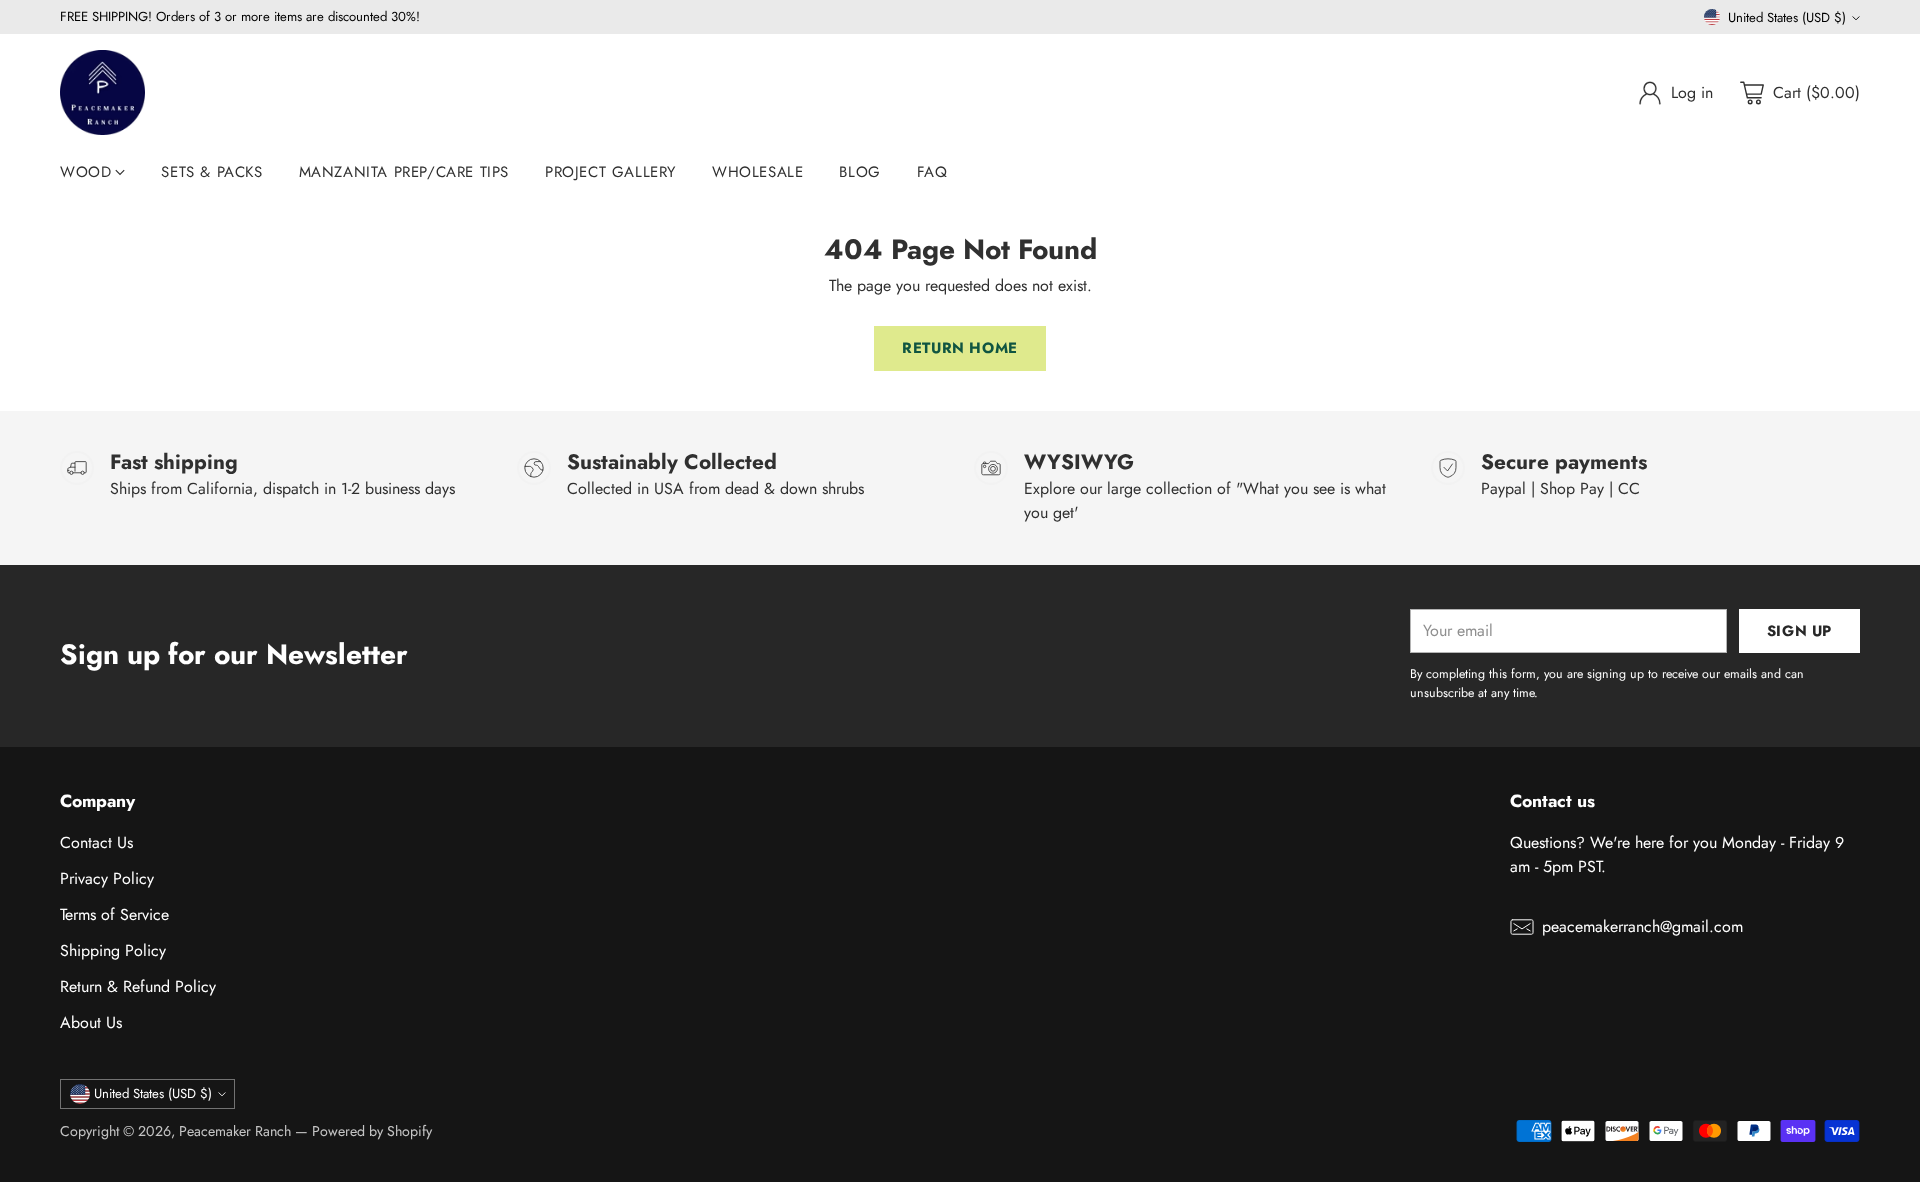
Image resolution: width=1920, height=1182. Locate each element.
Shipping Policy (113, 950)
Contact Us (96, 842)
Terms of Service (114, 914)
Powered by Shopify (372, 1131)
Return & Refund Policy (138, 986)
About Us (91, 1022)
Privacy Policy (107, 878)
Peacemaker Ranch (235, 1131)
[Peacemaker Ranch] (102, 92)
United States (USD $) (1787, 17)
